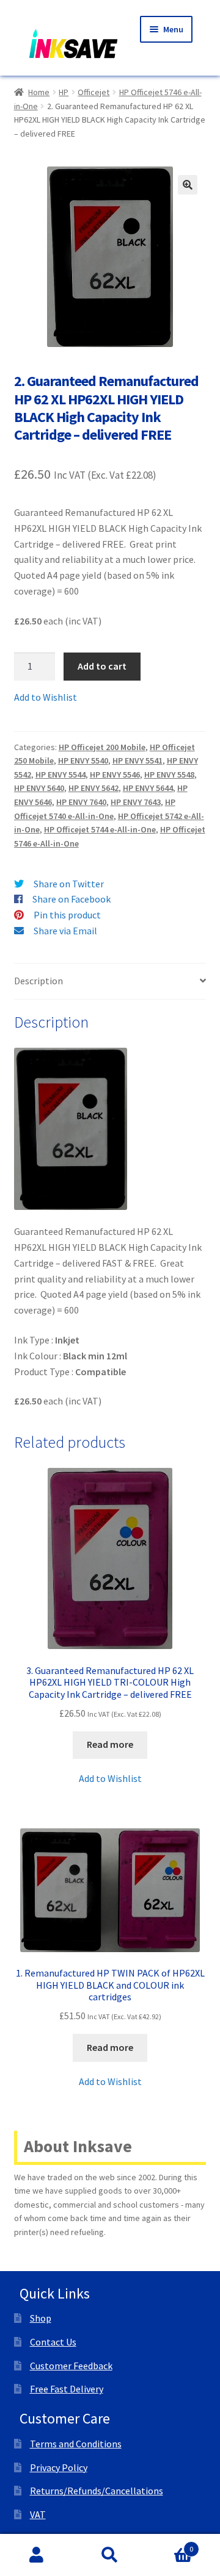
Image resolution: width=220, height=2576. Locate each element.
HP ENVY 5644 (148, 788)
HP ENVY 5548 (169, 775)
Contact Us (53, 2342)
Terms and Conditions (76, 2444)
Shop (41, 2318)
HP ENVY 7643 (136, 802)
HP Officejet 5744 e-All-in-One (100, 829)
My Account (37, 2555)
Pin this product (67, 915)
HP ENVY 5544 (61, 775)
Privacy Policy (59, 2467)
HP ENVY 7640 (81, 802)
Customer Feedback (71, 2366)
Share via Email (65, 931)
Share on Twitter (69, 884)
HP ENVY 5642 (94, 788)
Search (110, 2555)
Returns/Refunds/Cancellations (97, 2491)
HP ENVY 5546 (115, 775)
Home (39, 92)
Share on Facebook (71, 899)
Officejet (94, 92)
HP (64, 92)
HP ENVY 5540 (83, 760)
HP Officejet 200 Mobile (102, 747)
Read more (110, 1744)
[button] (188, 185)
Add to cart (102, 666)
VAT (38, 2514)
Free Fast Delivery (67, 2389)
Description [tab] (38, 981)
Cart (170, 2545)
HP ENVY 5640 (39, 788)
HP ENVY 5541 (137, 760)
